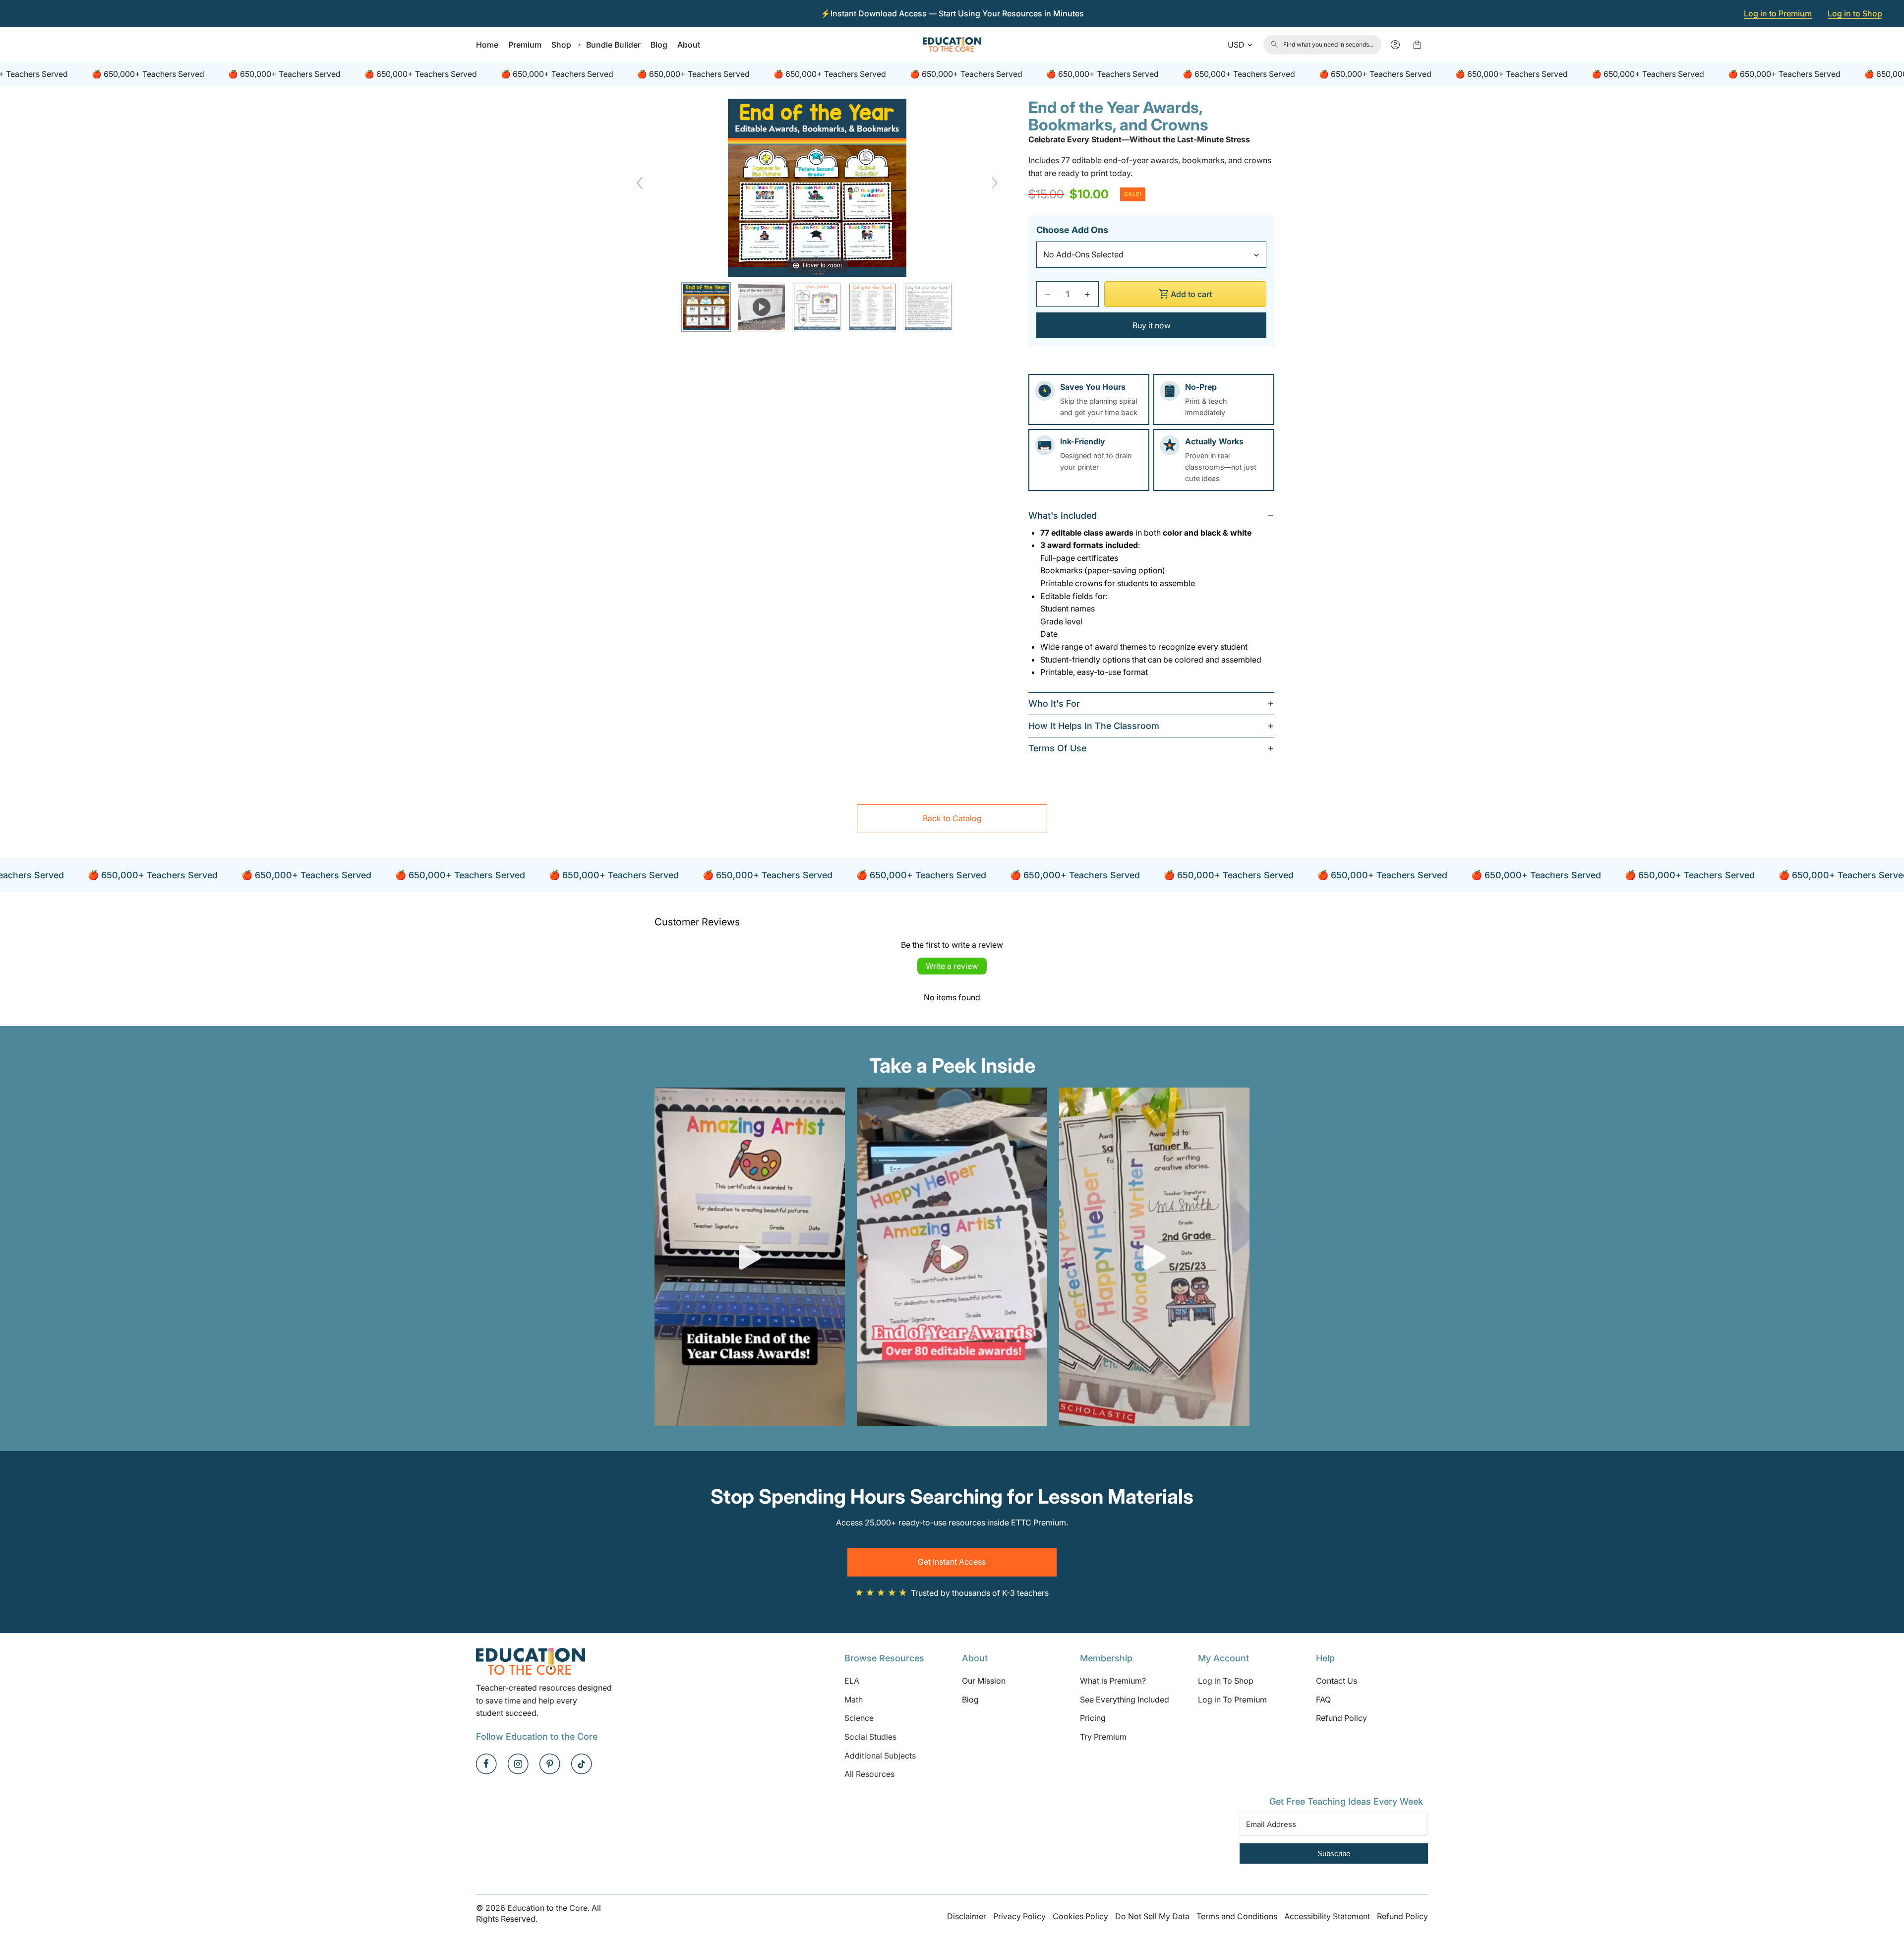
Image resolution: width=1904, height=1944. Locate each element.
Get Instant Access (952, 1562)
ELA (852, 1681)
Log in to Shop (1855, 13)
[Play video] (750, 1257)
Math (854, 1700)
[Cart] (1417, 45)
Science (859, 1718)
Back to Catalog (952, 818)
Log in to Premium (1778, 13)
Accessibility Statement (1327, 1916)
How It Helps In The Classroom (1094, 726)
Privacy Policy (1019, 1916)
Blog (970, 1700)
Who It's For (1054, 703)
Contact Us (1337, 1681)
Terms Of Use (1057, 748)
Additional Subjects (880, 1756)
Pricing (1093, 1718)
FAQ (1323, 1700)
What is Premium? (1113, 1681)
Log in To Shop (1226, 1681)
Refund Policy (1341, 1718)
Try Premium (1103, 1737)
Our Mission (984, 1681)
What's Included (1063, 516)
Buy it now (1152, 325)
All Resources (869, 1774)
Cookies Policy (1080, 1916)
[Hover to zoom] (817, 187)
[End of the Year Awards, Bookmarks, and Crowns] (706, 307)
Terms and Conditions (1237, 1916)
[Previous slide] (640, 183)
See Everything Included (1125, 1700)
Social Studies (870, 1737)
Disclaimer (967, 1916)
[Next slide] (995, 183)
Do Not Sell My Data (1152, 1916)
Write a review (952, 966)
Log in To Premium (1232, 1700)
